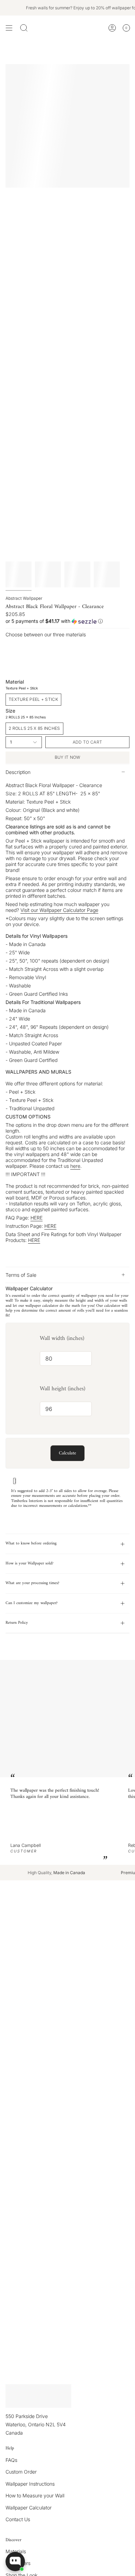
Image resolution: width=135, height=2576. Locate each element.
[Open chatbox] (15, 2562)
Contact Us (18, 2519)
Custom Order (21, 2472)
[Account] (112, 28)
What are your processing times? (32, 1583)
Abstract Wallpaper (24, 598)
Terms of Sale (21, 1275)
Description (18, 772)
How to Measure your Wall (35, 2495)
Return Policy (17, 1623)
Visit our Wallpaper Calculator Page (59, 910)
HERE (37, 1218)
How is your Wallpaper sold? (29, 1564)
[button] (67, 621)
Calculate (67, 1453)
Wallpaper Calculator (29, 2508)
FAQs (11, 2460)
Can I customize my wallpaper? (31, 1603)
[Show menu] (9, 28)
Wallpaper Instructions (30, 2484)
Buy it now (68, 757)
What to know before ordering (31, 1544)
